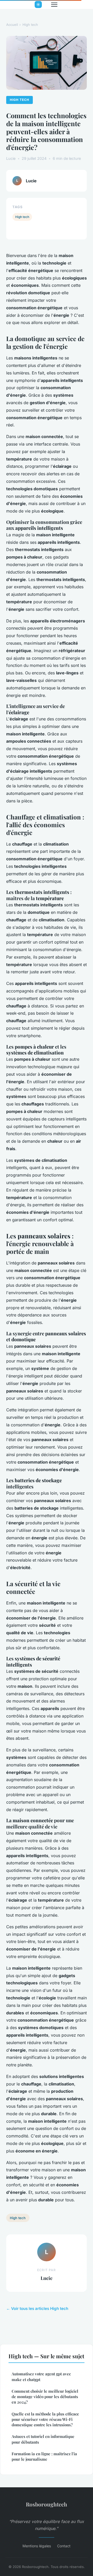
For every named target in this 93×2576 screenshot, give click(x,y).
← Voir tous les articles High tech (37, 2308)
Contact (64, 2546)
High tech (30, 25)
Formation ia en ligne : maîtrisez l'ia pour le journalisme (44, 2456)
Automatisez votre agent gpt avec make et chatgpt (41, 2377)
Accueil (12, 25)
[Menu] (54, 5)
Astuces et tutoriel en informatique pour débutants (43, 2439)
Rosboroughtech (47, 2504)
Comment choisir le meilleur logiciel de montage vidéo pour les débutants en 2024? (45, 2397)
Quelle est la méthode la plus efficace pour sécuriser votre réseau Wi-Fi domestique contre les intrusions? (45, 2419)
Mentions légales (37, 2546)
